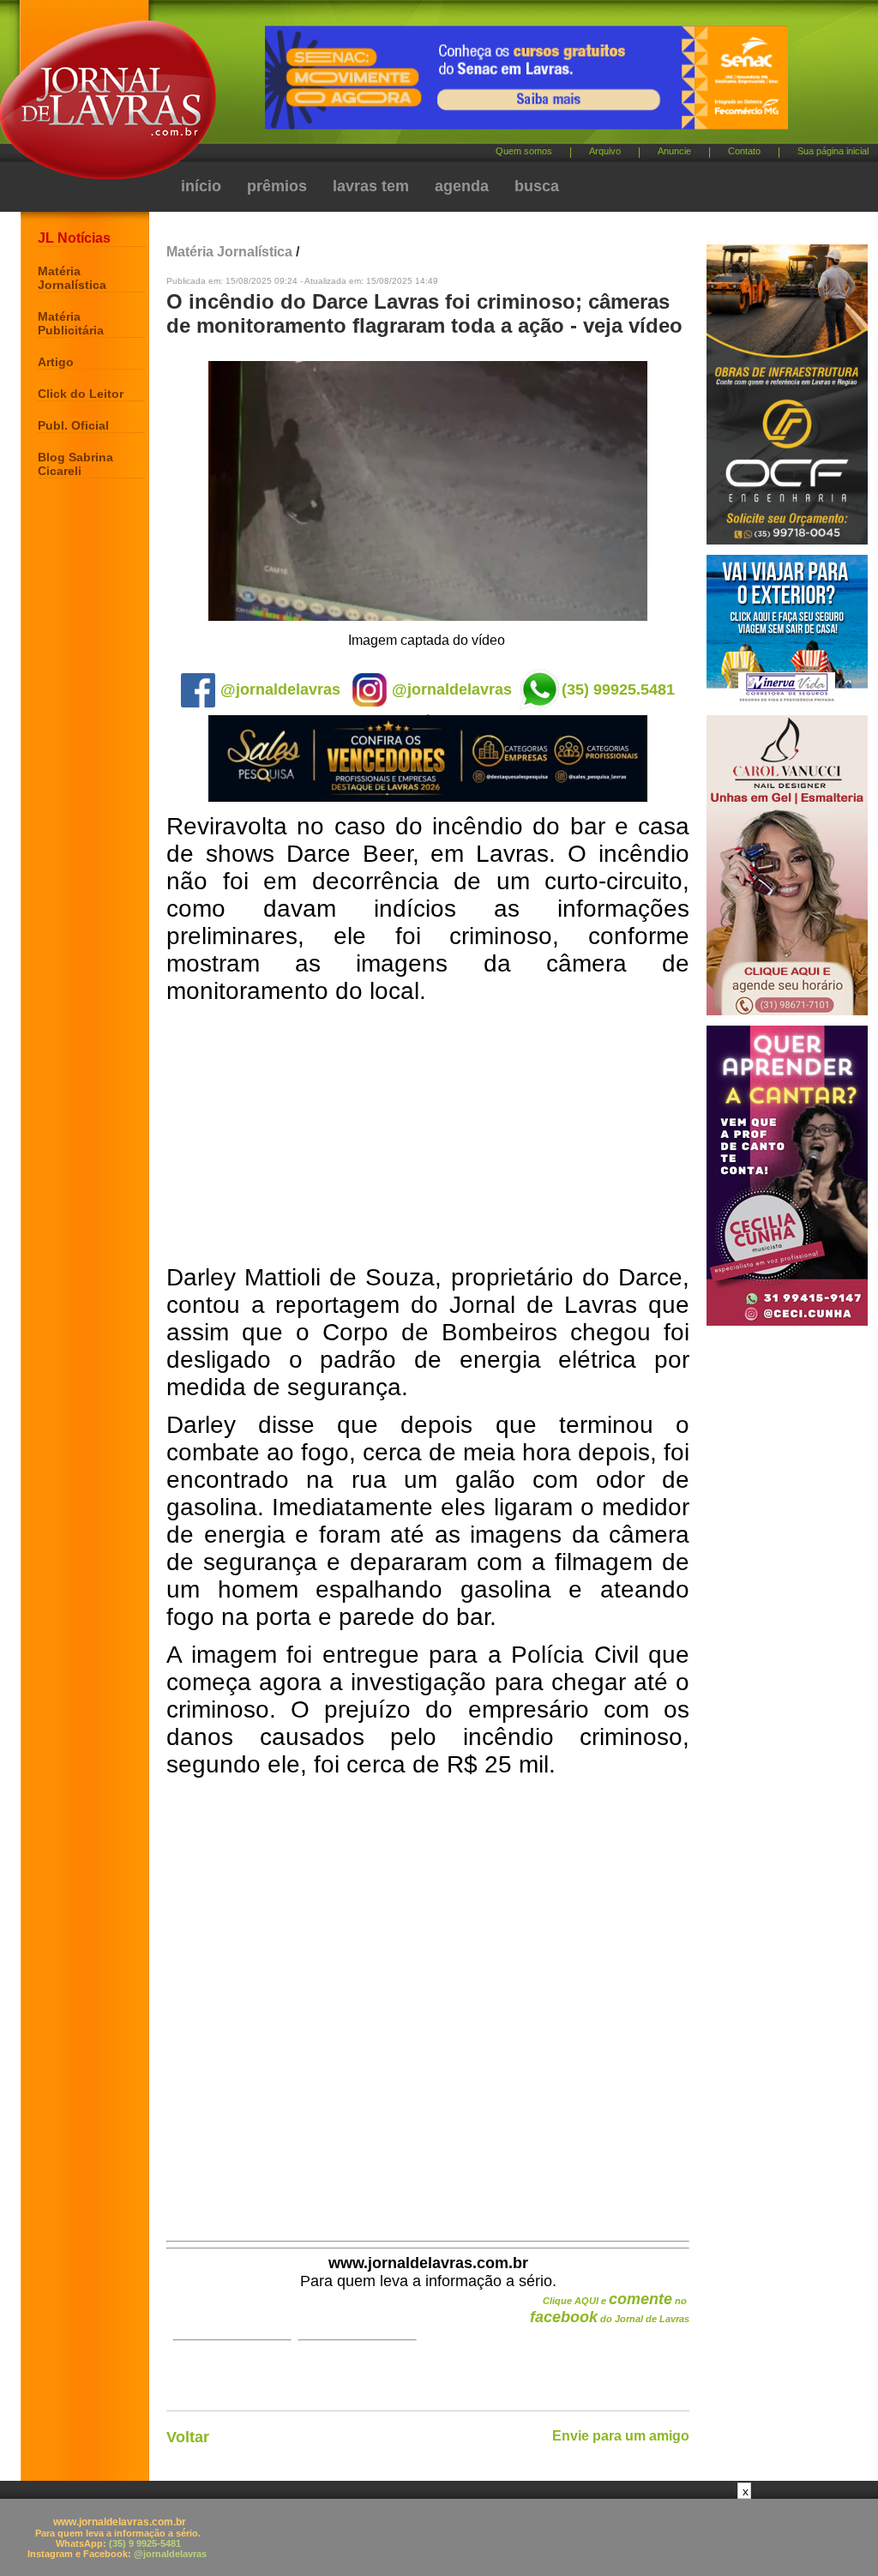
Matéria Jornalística (72, 278)
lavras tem (371, 186)
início (201, 186)
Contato (744, 151)
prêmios (277, 186)
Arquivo (605, 151)
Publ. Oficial (73, 425)
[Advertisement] (428, 1135)
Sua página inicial (833, 151)
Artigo (56, 362)
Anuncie (674, 151)
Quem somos (524, 151)
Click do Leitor (81, 394)
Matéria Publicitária (71, 323)
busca (537, 186)
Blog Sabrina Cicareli (75, 464)
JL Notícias (74, 238)
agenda (462, 186)
